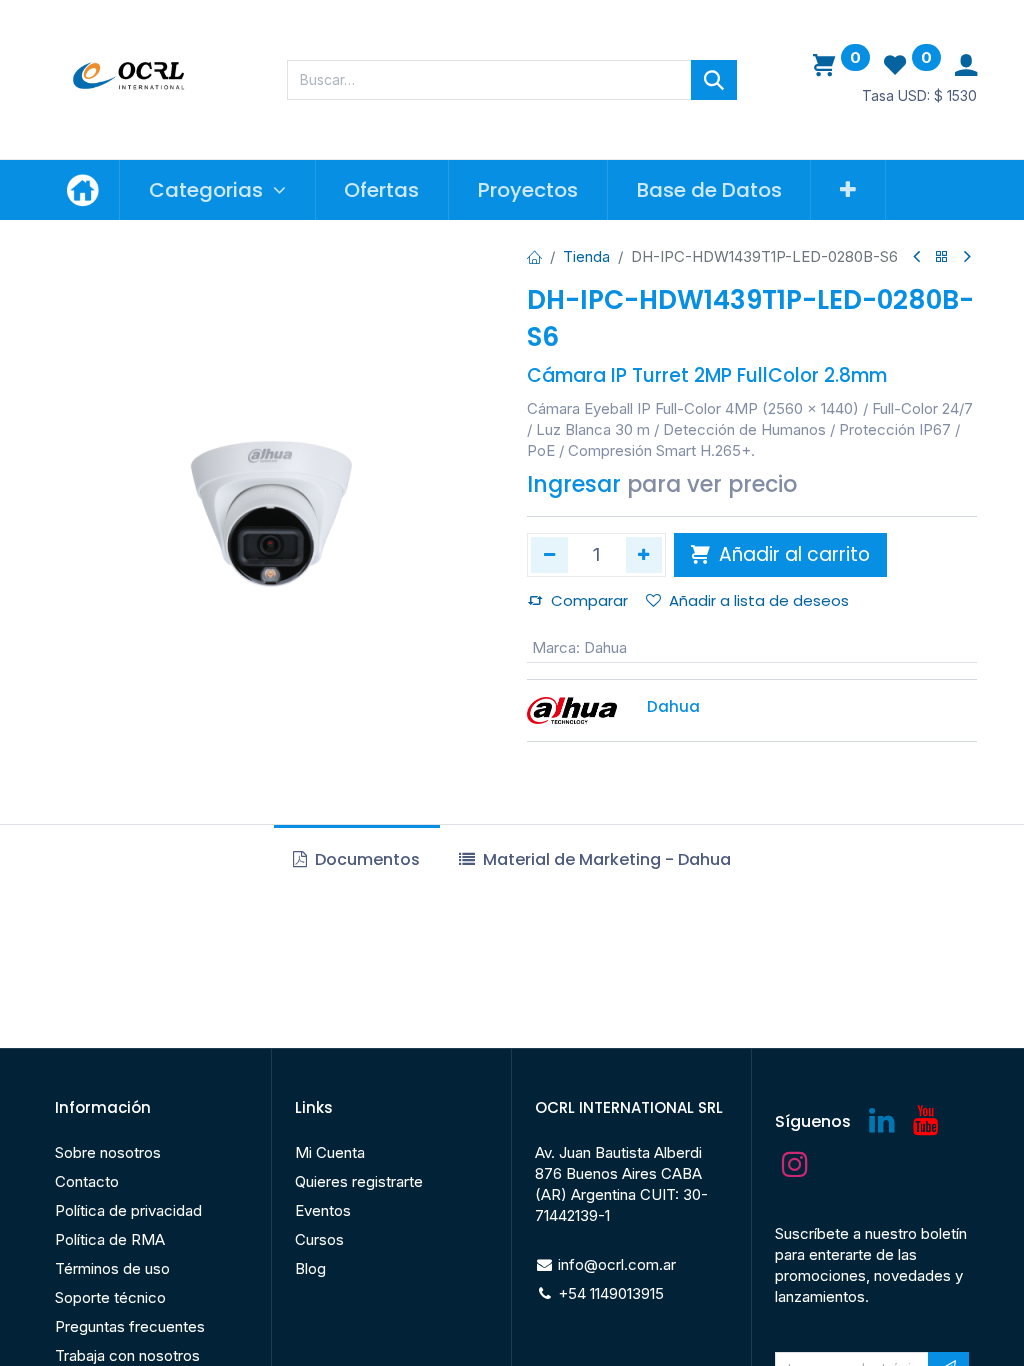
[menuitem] (382, 190)
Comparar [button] (589, 600)
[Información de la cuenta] (966, 66)
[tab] (595, 860)
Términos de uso (112, 1268)
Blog (310, 1268)
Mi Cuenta (330, 1152)
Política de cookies (105, 1338)
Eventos (323, 1210)
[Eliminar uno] (549, 555)
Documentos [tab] (365, 859)
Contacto (87, 1181)
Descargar (134, 955)
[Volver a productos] (942, 257)
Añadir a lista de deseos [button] (759, 600)
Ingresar (574, 484)
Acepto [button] (940, 1320)
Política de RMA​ (110, 1239)
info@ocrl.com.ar (617, 1264)
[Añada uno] (644, 555)
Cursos (319, 1239)
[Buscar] (714, 80)
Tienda (586, 256)
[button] (848, 190)
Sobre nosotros (108, 1152)
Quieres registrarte (359, 1181)
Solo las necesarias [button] (829, 1320)
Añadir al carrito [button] (792, 554)
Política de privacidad (128, 1210)
